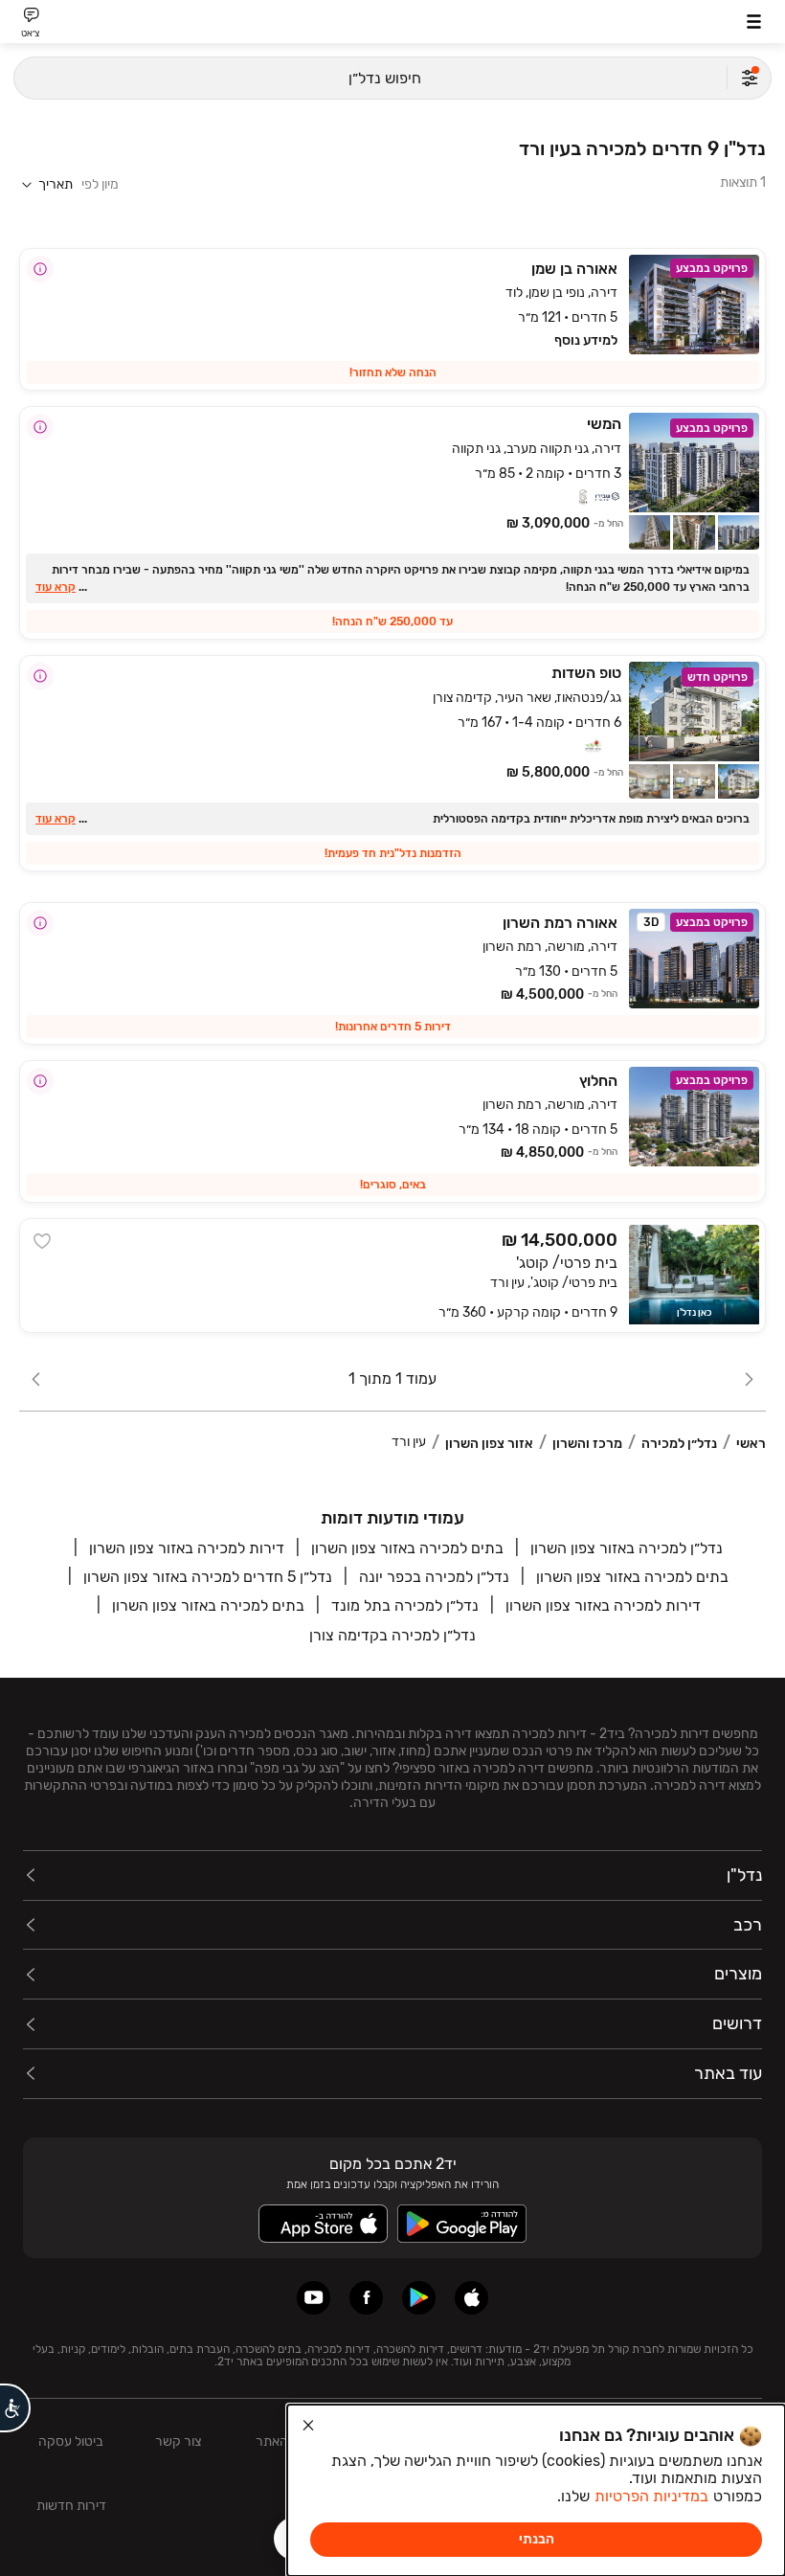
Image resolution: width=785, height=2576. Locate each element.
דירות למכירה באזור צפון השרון (187, 1548)
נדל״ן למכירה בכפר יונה (434, 1577)
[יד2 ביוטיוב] (314, 2298)
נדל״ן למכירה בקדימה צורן (392, 1635)
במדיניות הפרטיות (651, 2496)
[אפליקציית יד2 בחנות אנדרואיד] (419, 2298)
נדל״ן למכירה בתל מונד (405, 1605)
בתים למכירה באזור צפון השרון (407, 1548)
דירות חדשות (71, 2506)
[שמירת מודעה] (42, 1241)
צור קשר (178, 2441)
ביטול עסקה (71, 2441)
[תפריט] (754, 22)
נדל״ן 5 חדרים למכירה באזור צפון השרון (208, 1577)
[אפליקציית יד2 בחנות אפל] (471, 2298)
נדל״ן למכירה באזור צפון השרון (627, 1548)
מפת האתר (286, 2441)
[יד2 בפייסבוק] (366, 2298)
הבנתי (537, 2539)
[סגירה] (308, 2426)
